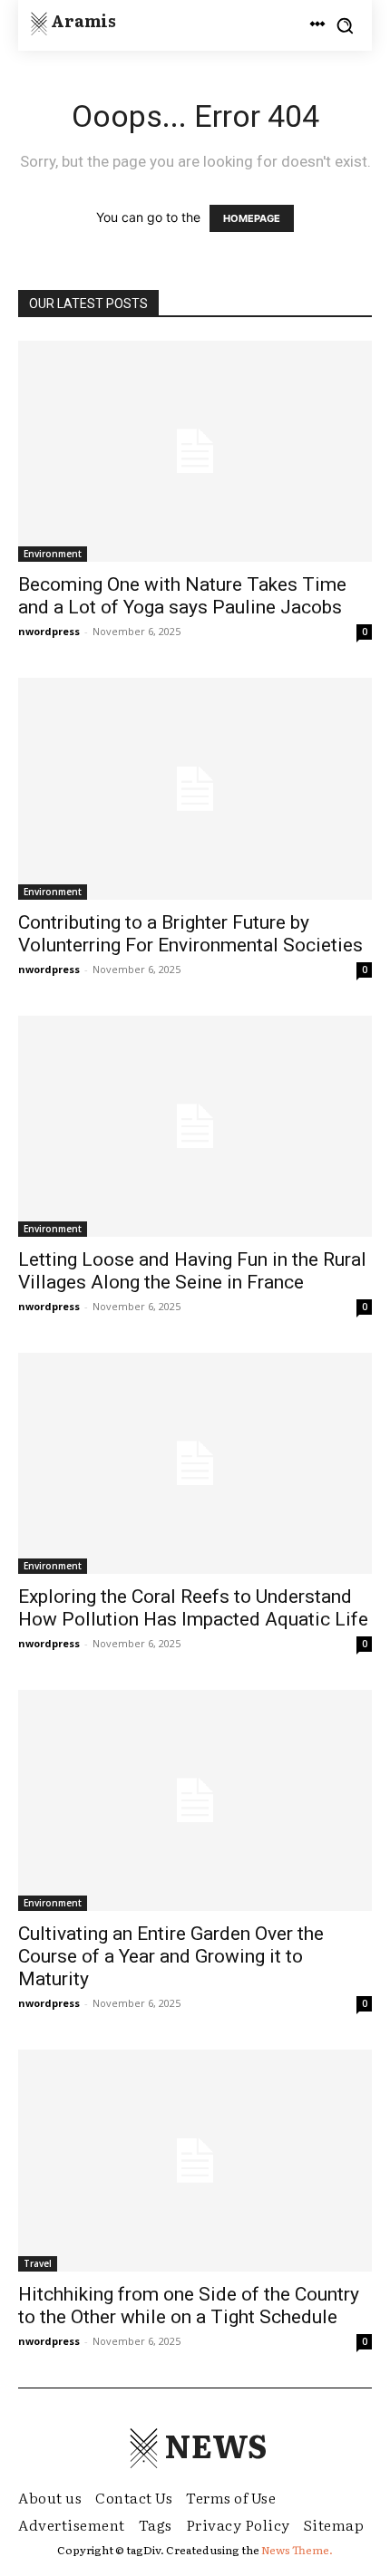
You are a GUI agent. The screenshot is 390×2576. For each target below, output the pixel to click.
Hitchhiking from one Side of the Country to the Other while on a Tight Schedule (189, 2306)
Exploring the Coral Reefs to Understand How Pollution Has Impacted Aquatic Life (193, 1608)
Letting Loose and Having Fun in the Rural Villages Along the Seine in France (192, 1271)
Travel (38, 2263)
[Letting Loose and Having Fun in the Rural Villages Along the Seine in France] (195, 1126)
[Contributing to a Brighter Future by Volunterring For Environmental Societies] (195, 788)
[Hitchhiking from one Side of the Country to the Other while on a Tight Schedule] (195, 2160)
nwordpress (49, 631)
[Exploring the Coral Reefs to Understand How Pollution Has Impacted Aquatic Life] (195, 1463)
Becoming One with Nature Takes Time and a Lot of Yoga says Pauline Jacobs (182, 596)
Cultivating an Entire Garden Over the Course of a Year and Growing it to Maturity (171, 1956)
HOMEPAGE (252, 218)
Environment (53, 554)
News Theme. (297, 2550)
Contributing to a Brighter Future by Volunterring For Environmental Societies (190, 934)
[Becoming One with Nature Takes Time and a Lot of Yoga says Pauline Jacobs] (195, 451)
